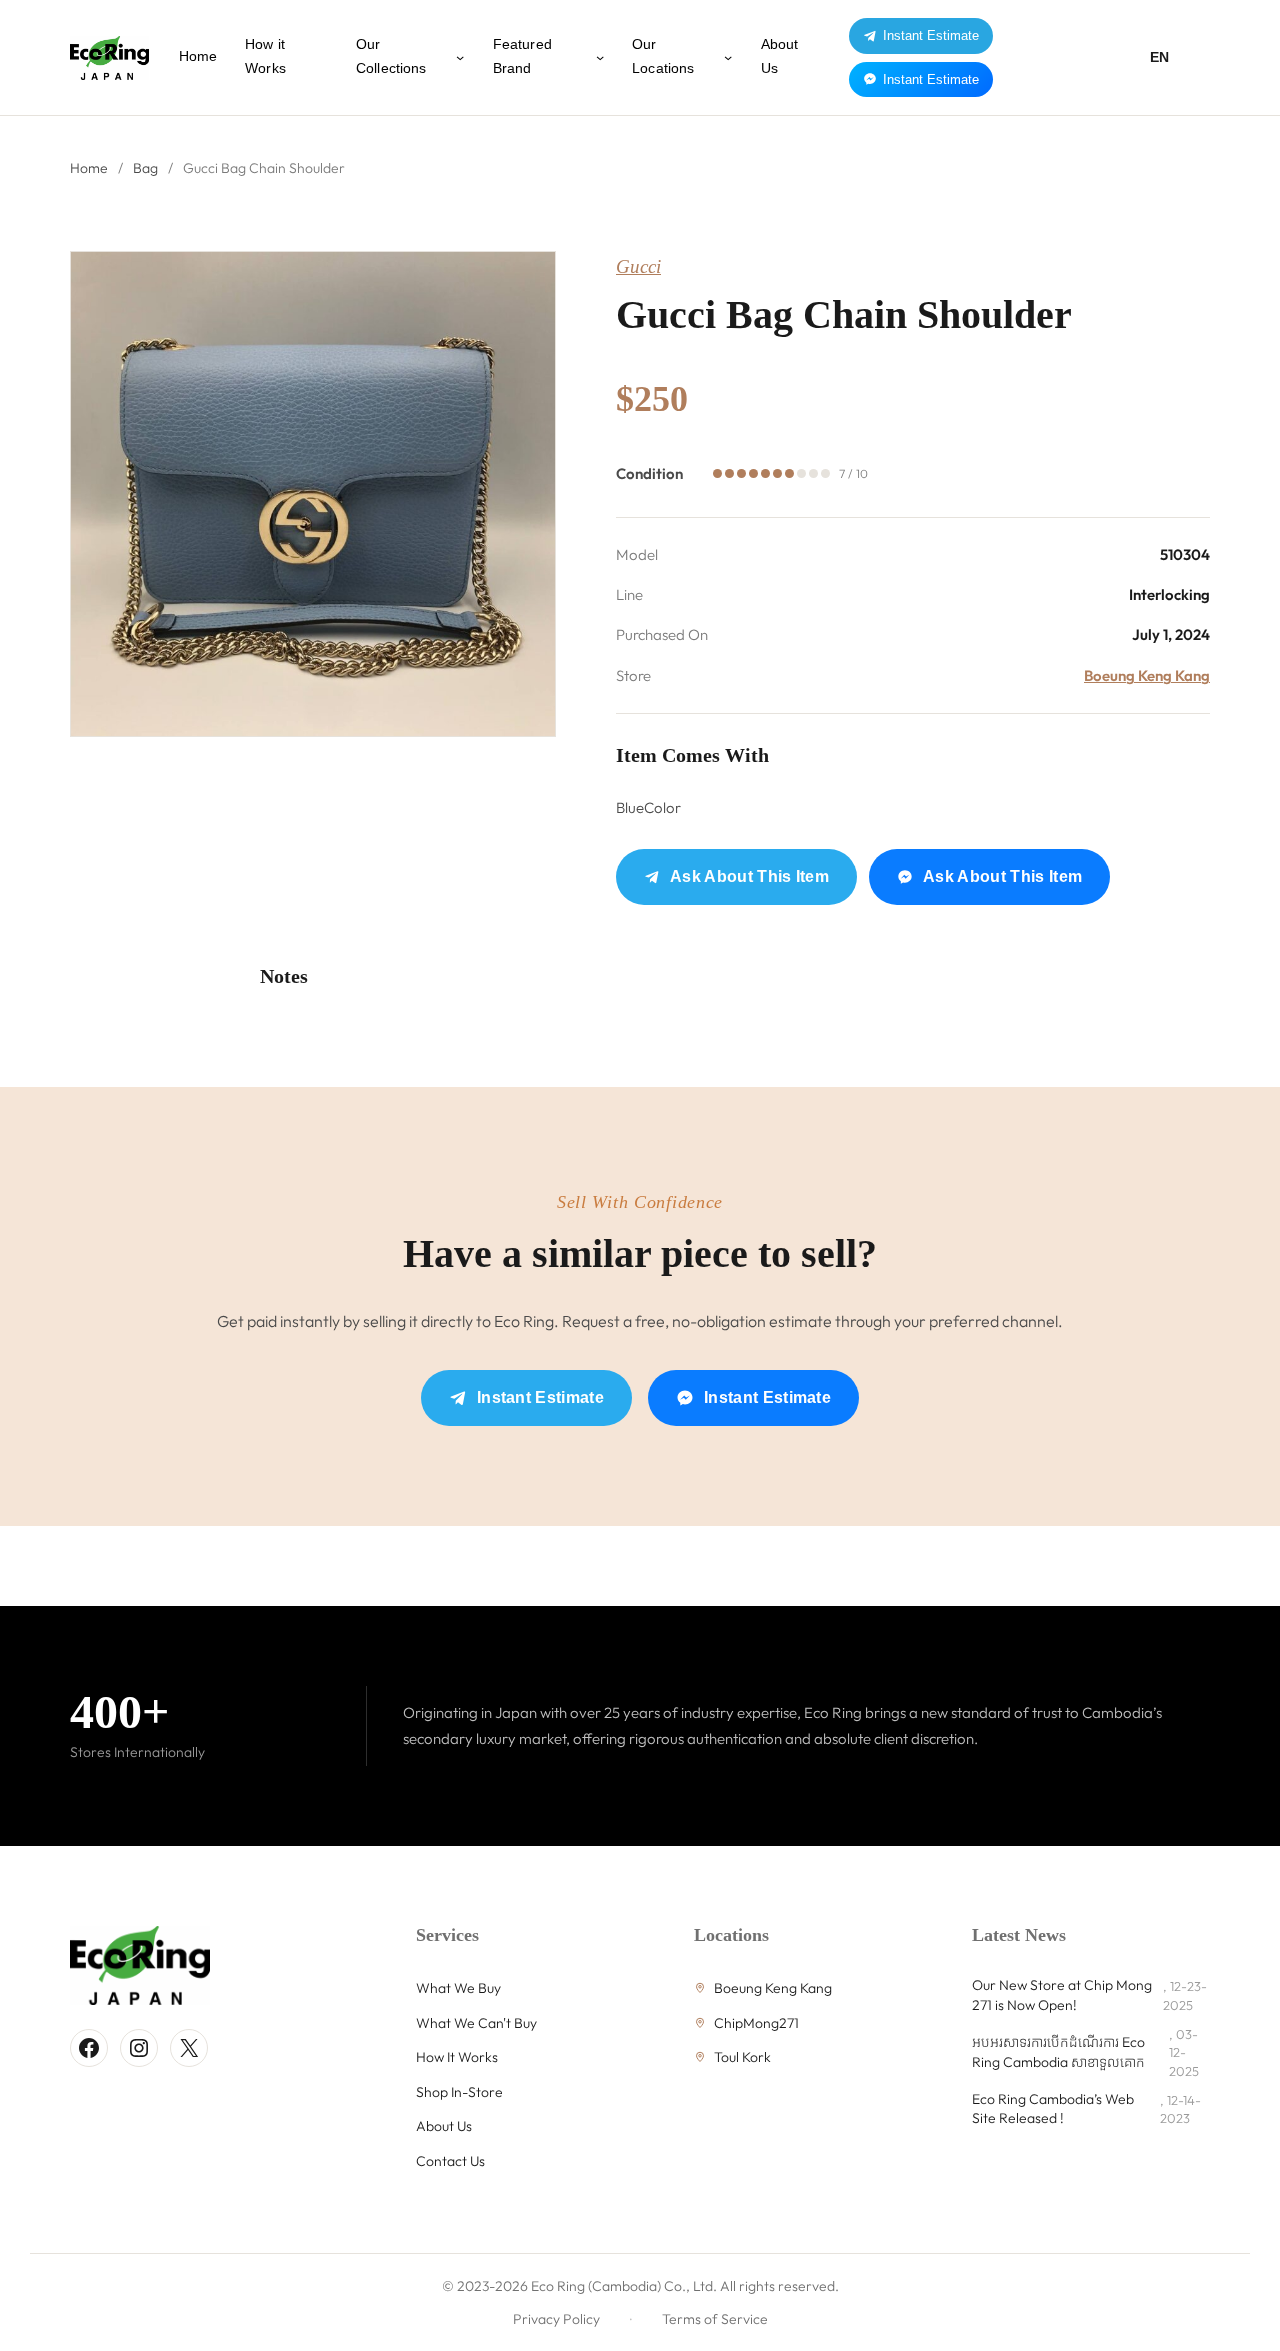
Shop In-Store (459, 2092)
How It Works (457, 2057)
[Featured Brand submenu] (600, 57)
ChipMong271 (756, 2023)
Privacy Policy (556, 2319)
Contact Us (450, 2161)
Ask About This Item (749, 876)
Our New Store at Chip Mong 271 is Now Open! (1062, 1995)
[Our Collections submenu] (460, 57)
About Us (444, 2126)
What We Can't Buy (476, 2023)
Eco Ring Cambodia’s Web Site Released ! (1053, 2109)
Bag (145, 168)
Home (89, 168)
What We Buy (458, 1988)
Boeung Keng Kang (1147, 675)
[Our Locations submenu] (728, 57)
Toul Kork (742, 2057)
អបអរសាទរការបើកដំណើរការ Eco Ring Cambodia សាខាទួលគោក (1058, 2052)
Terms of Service (715, 2319)
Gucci (638, 266)
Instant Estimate (931, 35)
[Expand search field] (1194, 57)
